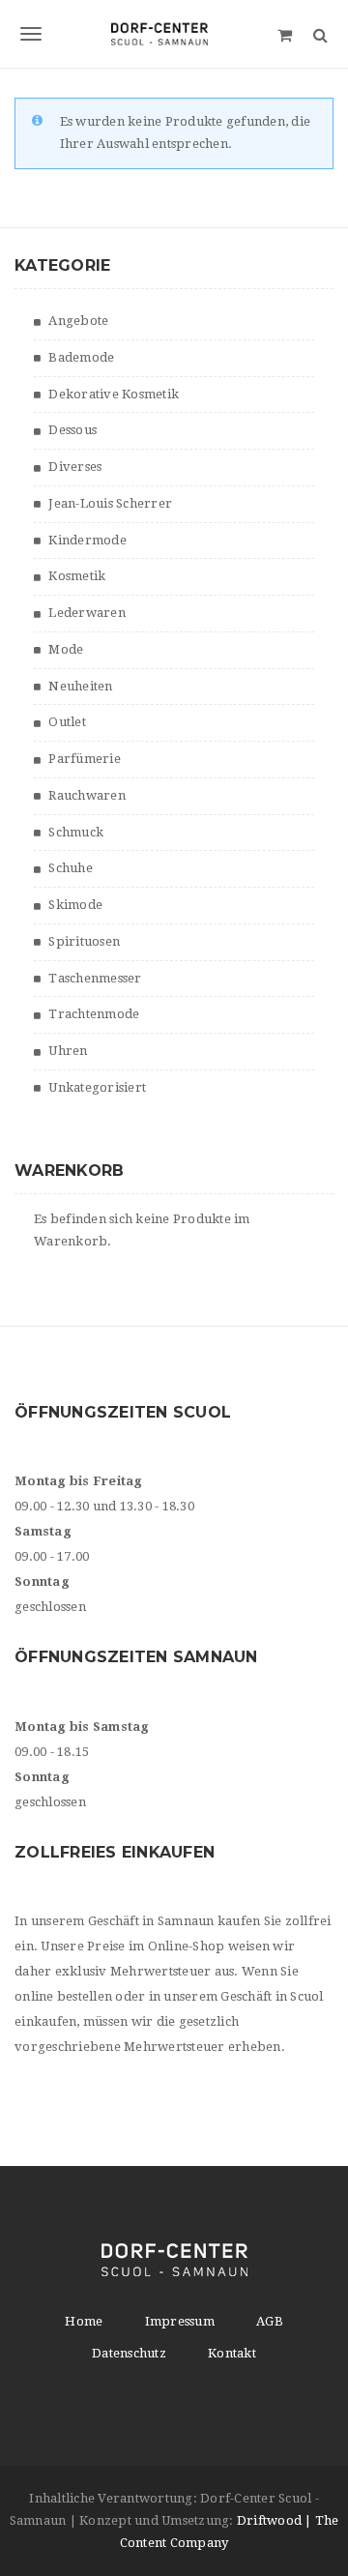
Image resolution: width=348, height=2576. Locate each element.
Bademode (81, 357)
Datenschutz (129, 2353)
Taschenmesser (95, 978)
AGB (270, 2321)
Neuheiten (80, 686)
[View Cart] (285, 34)
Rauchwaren (87, 795)
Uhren (68, 1051)
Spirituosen (84, 941)
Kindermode (87, 540)
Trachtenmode (94, 1014)
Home (84, 2321)
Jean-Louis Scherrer (110, 503)
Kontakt (232, 2353)
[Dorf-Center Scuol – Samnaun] (174, 34)
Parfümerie (85, 759)
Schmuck (76, 832)
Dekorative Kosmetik (114, 394)
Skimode (75, 905)
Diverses (75, 467)
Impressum (180, 2321)
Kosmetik (77, 576)
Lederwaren (87, 613)
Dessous (72, 430)
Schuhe (71, 868)
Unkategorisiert (97, 1087)
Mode (66, 649)
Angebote (78, 321)
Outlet (67, 722)
